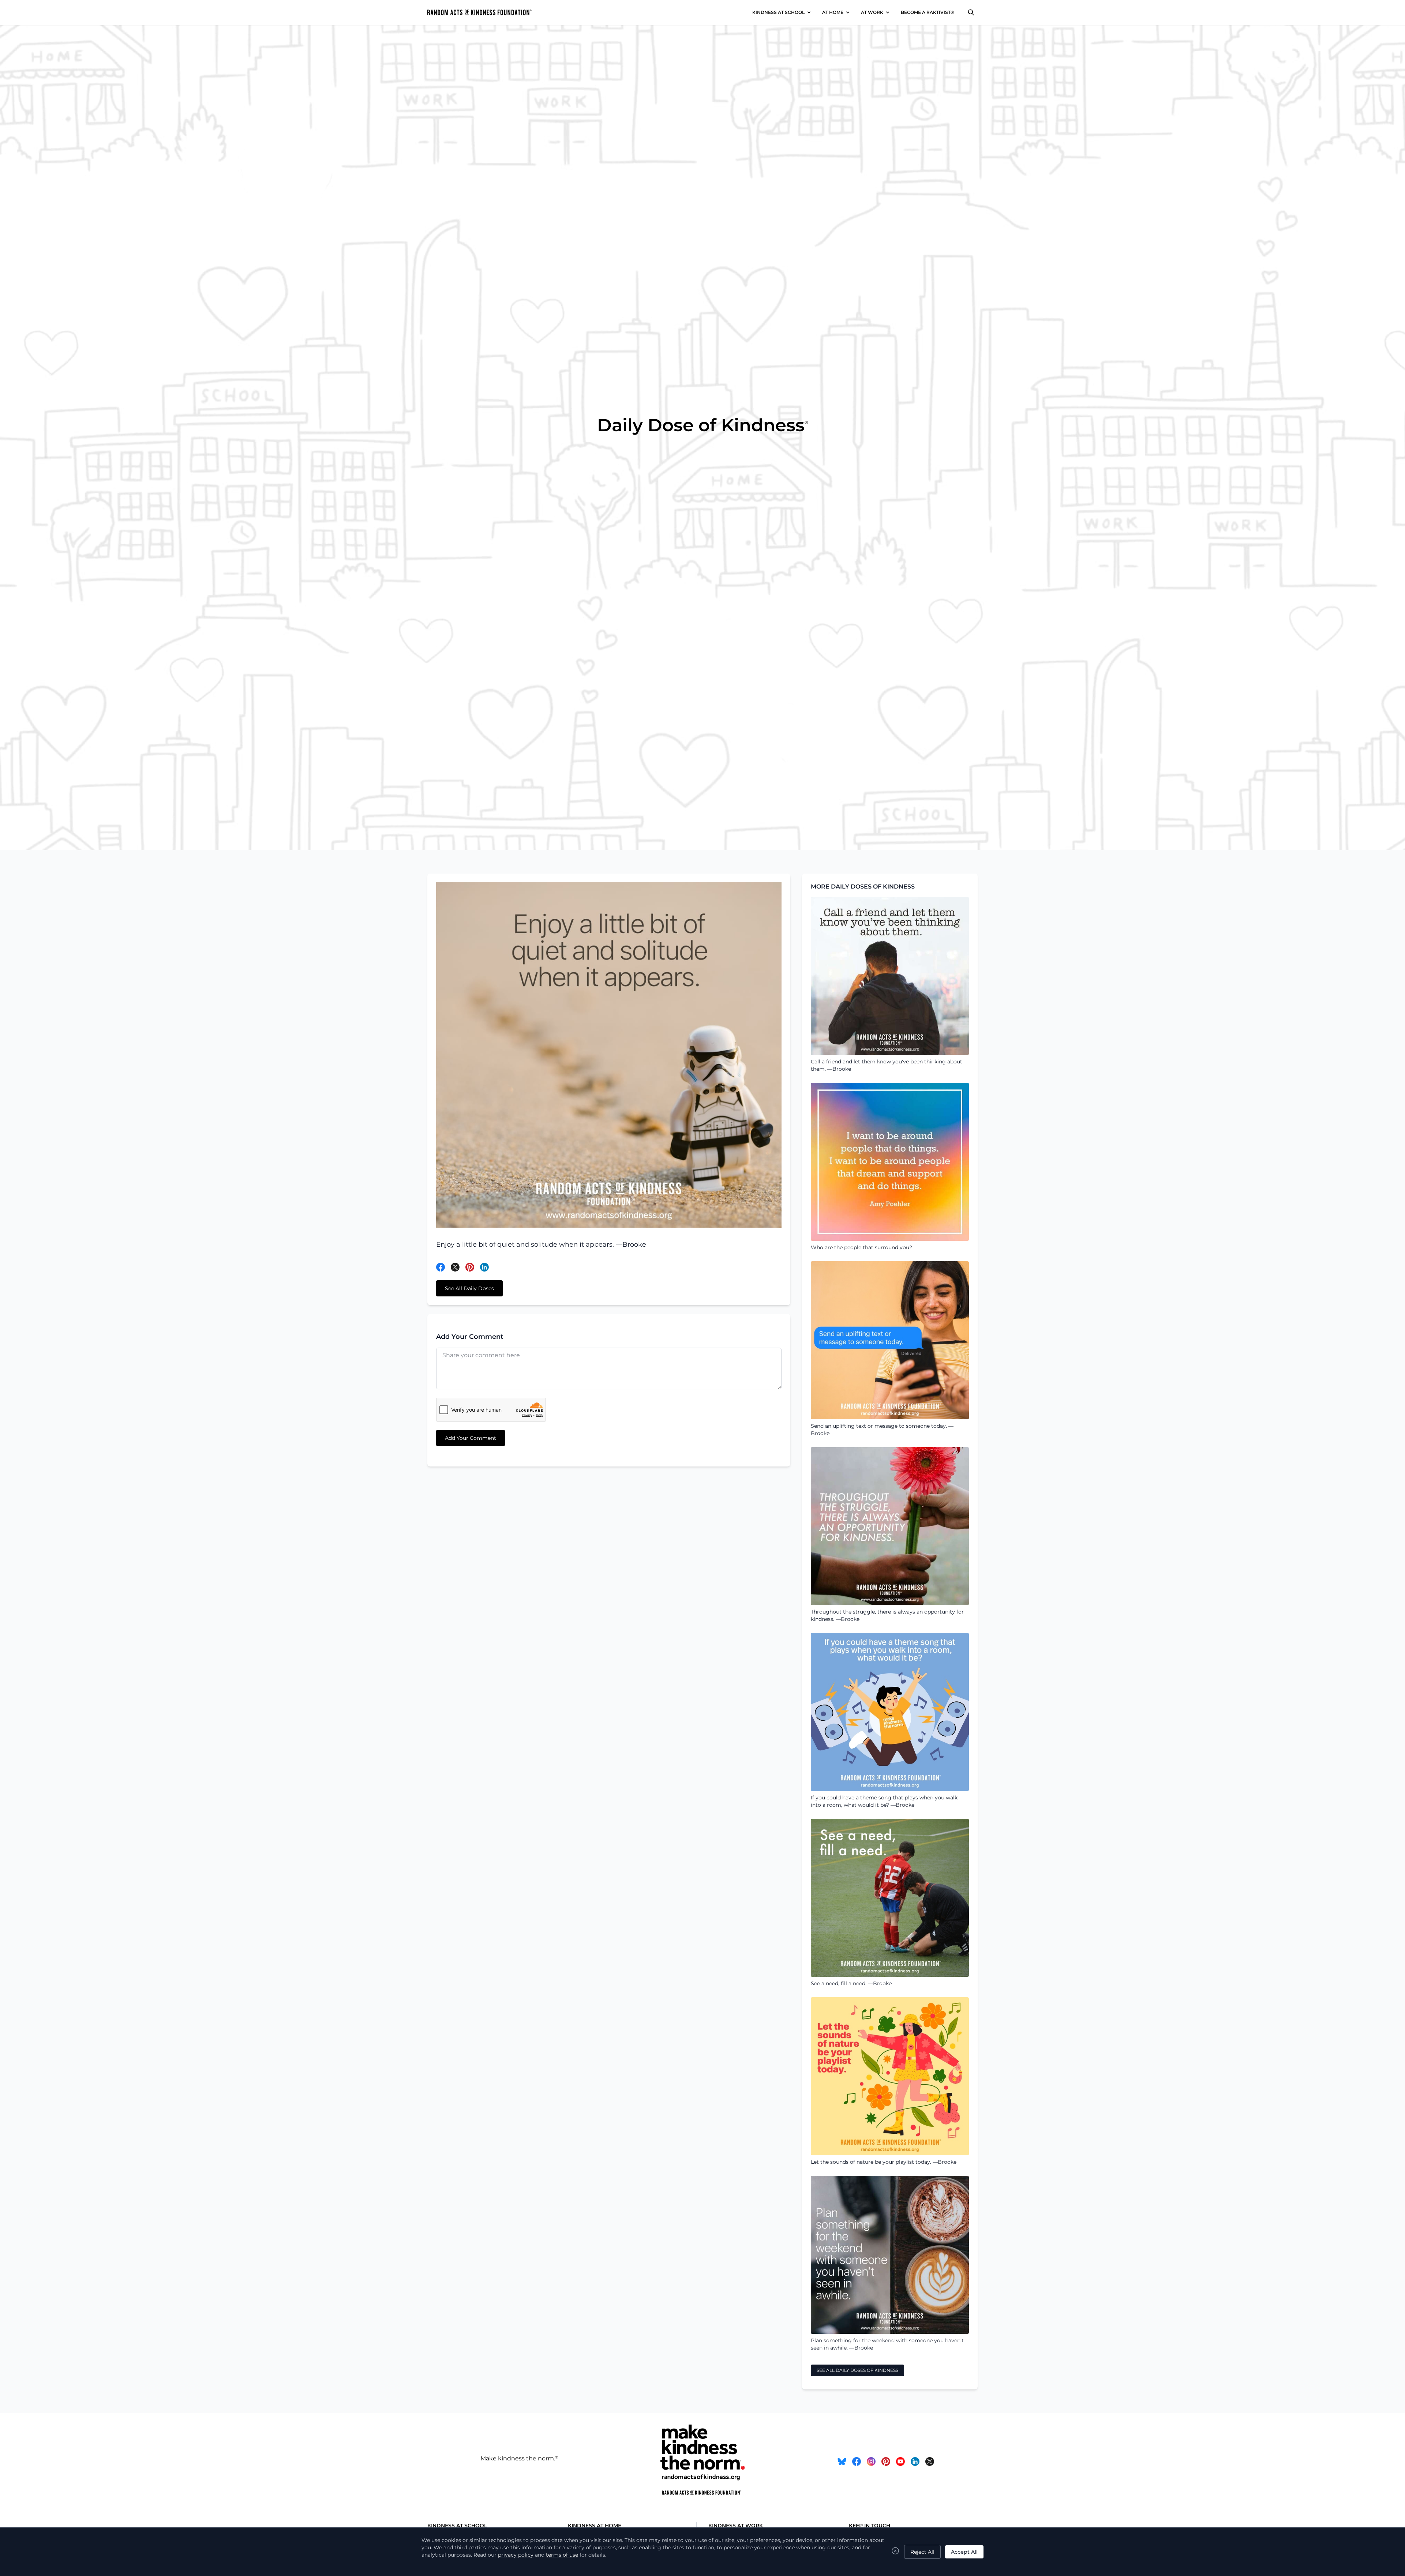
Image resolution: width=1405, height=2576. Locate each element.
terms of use (562, 2555)
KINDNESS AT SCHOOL (778, 12)
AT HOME (833, 12)
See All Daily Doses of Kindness (857, 2370)
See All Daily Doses (469, 1288)
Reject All (922, 2552)
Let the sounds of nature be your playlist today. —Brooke (884, 2162)
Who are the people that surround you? (861, 1247)
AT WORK (872, 12)
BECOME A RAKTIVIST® (928, 12)
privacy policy (516, 2555)
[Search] (971, 12)
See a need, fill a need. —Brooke (851, 1983)
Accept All (964, 2552)
